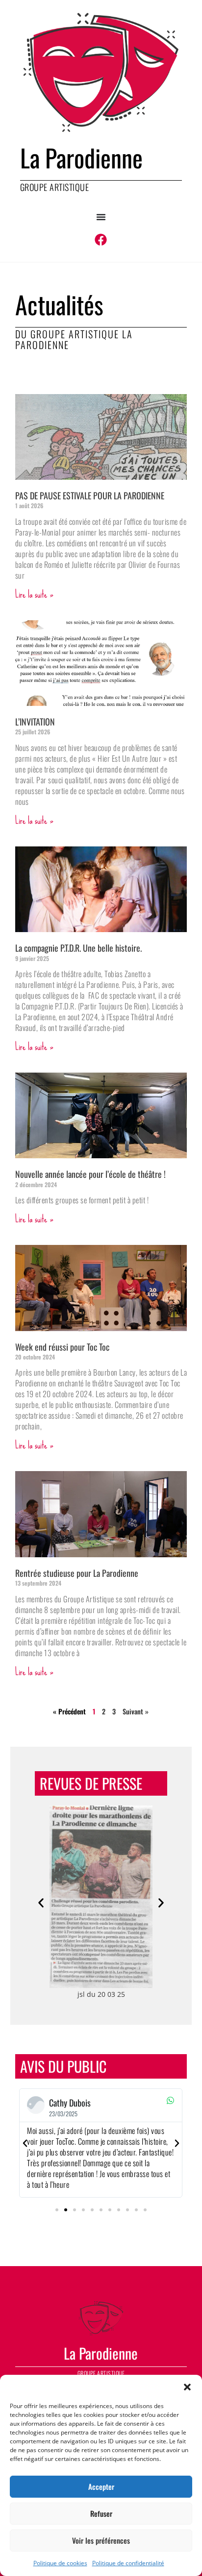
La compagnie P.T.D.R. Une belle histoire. (78, 948)
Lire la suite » (34, 594)
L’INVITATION (35, 722)
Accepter (101, 2486)
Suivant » (136, 1711)
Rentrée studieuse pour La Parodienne (77, 1573)
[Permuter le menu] (101, 217)
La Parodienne (81, 157)
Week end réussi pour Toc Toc (62, 1347)
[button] (187, 2387)
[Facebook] (101, 240)
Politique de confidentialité (128, 2563)
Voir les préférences (101, 2540)
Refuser (101, 2513)
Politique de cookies (60, 2563)
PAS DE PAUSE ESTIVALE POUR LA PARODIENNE (90, 495)
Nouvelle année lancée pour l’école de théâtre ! (90, 1174)
